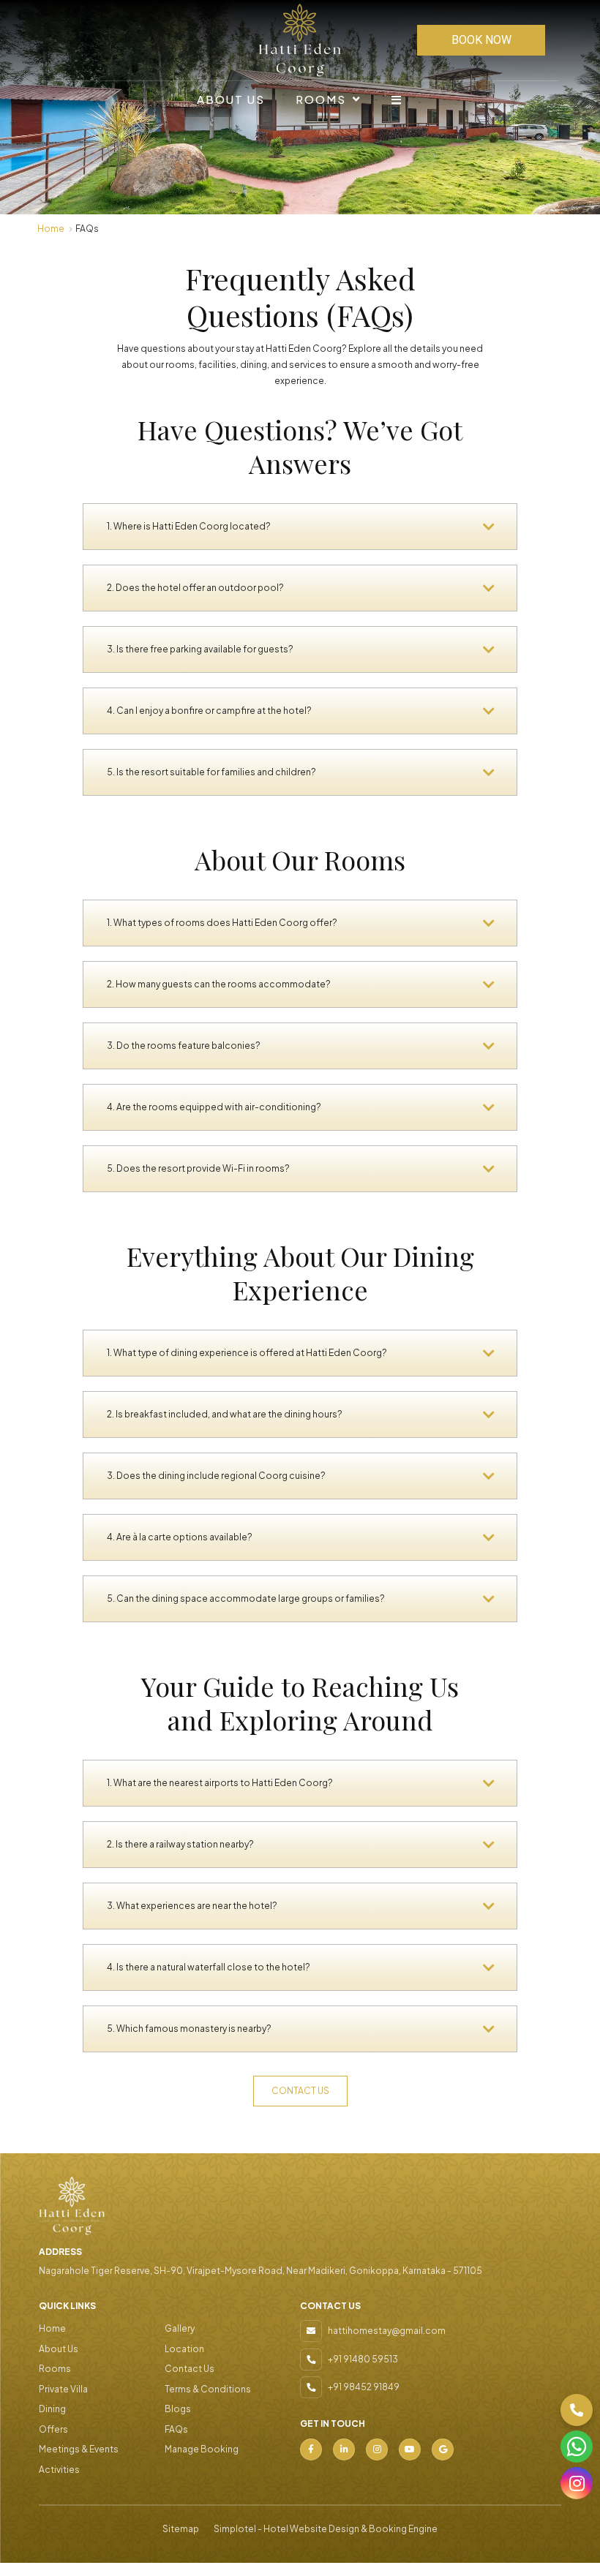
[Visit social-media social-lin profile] (344, 2449)
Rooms (321, 99)
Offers (53, 2429)
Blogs (178, 2409)
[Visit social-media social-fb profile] (311, 2449)
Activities (59, 2470)
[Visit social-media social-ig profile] (377, 2449)
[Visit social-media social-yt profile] (410, 2449)
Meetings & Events (79, 2449)
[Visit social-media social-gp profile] (443, 2449)
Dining (52, 2409)
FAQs (176, 2429)
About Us (231, 99)
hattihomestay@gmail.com (387, 2331)
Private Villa (63, 2389)
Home (51, 229)
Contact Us (190, 2369)
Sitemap (181, 2529)
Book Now (481, 40)
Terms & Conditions (208, 2389)
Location (184, 2349)
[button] (577, 2410)
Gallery (180, 2328)
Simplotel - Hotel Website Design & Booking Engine (326, 2529)
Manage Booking (202, 2449)
